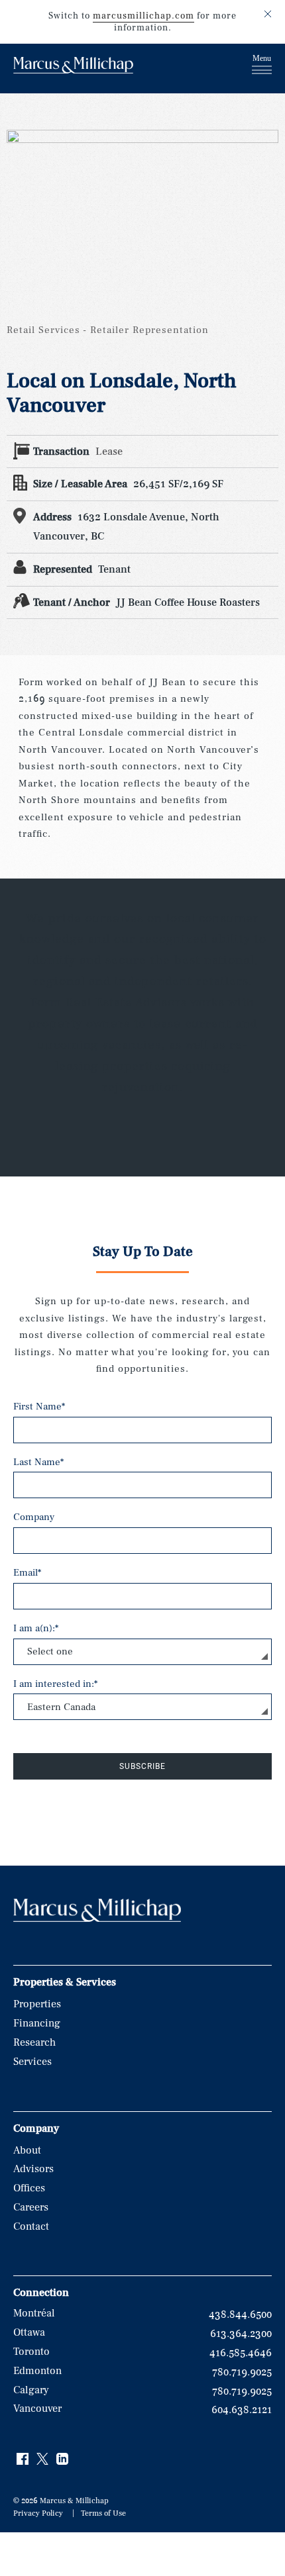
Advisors (33, 2169)
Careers (31, 2207)
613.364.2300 (241, 2334)
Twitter (43, 2459)
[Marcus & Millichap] (73, 67)
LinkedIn (63, 2459)
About (27, 2150)
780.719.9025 (242, 2372)
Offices (29, 2188)
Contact (31, 2226)
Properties (37, 2004)
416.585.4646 (241, 2353)
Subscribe (142, 1766)
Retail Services (43, 330)
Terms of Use (103, 2513)
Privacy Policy (38, 2513)
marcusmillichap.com (143, 16)
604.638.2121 (242, 2410)
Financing (37, 2023)
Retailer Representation (149, 330)
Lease (109, 452)
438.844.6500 (240, 2314)
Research (34, 2042)
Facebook (23, 2459)
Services (32, 2062)
